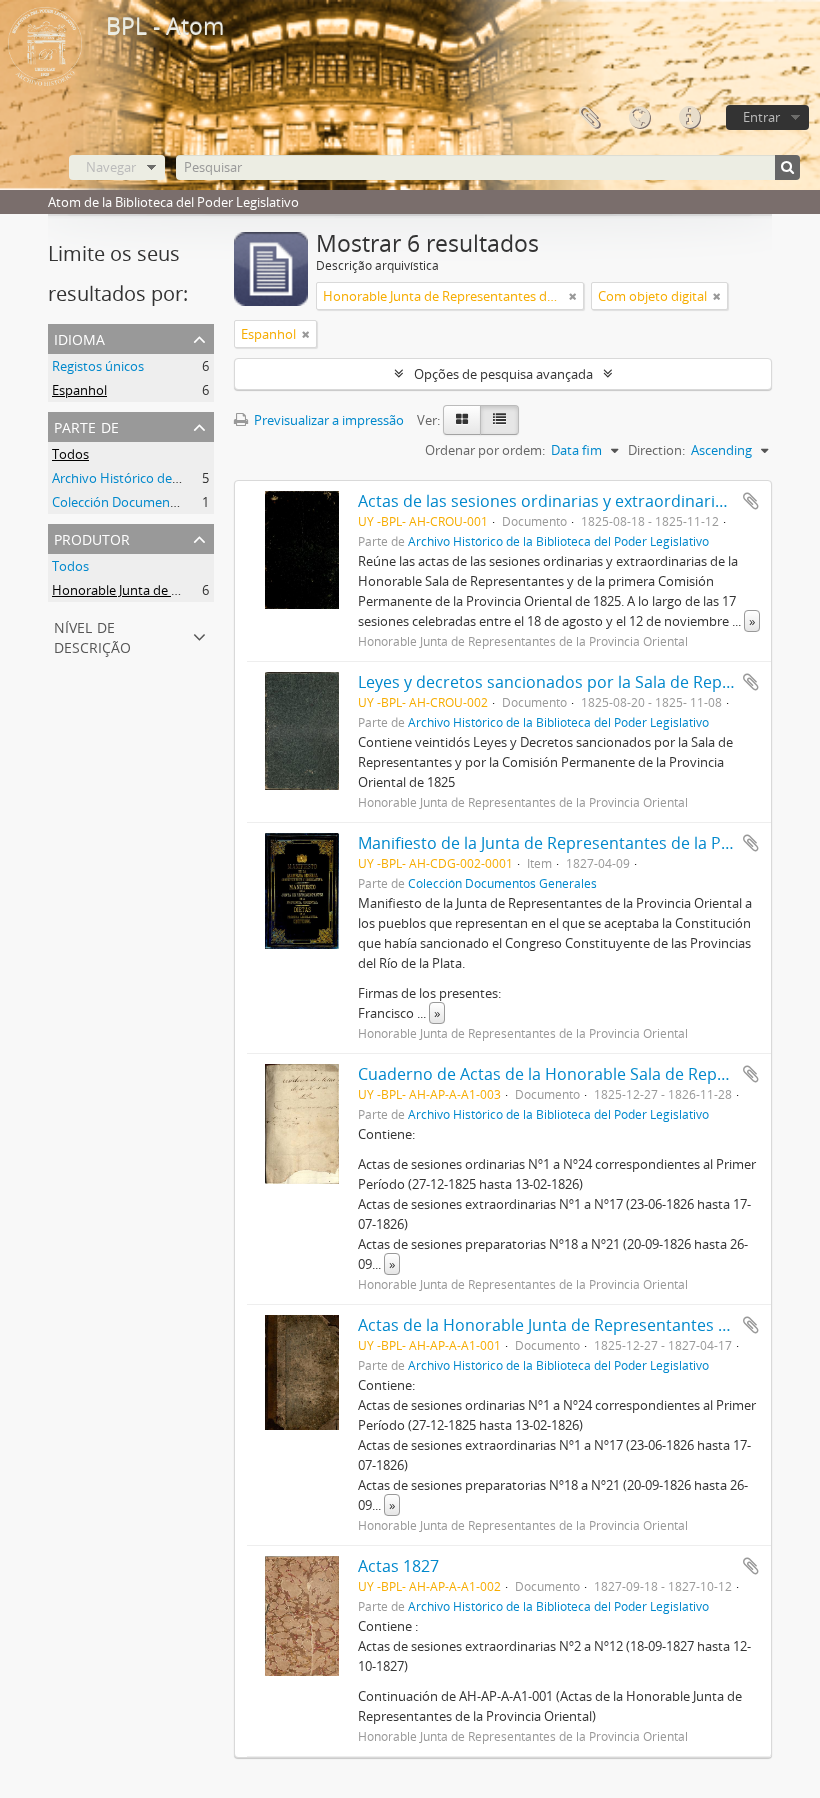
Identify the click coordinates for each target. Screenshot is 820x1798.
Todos (70, 454)
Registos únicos (98, 366)
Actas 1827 (398, 1566)
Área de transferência (589, 118)
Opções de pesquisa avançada (503, 374)
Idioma (639, 118)
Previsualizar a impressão (327, 420)
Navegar (111, 167)
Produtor (92, 537)
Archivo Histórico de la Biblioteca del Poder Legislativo (212, 478)
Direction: (656, 450)
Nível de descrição (92, 635)
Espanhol (79, 390)
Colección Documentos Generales (151, 502)
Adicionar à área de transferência (751, 501)
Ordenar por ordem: (485, 450)
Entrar (761, 117)
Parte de (86, 425)
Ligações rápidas (689, 118)
